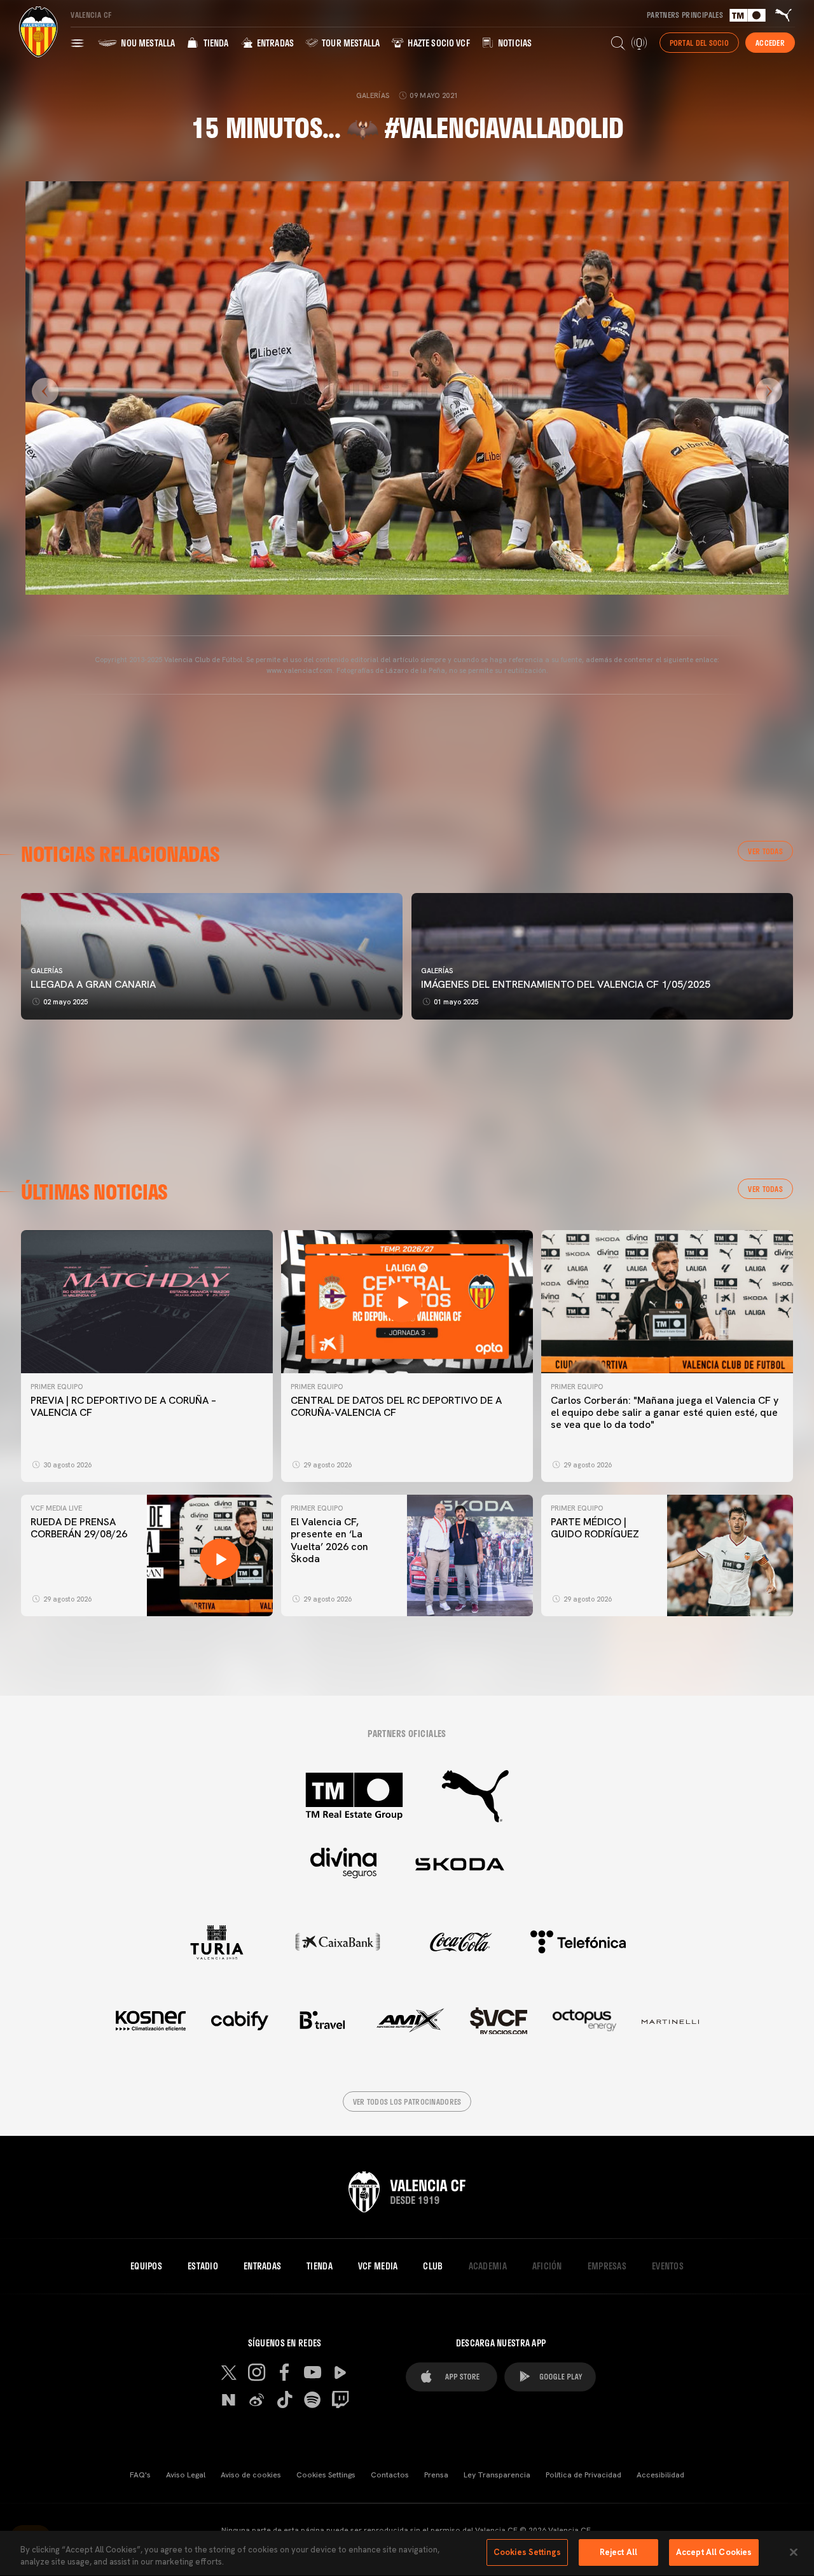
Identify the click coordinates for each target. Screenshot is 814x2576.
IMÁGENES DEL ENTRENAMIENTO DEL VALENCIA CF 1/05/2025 (566, 984)
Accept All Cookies (714, 2552)
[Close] (794, 2552)
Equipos (146, 2266)
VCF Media (378, 2266)
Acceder (770, 43)
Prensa (436, 2475)
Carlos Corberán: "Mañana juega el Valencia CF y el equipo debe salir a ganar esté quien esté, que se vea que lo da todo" (665, 1412)
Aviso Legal (186, 2475)
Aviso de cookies (251, 2475)
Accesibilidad (660, 2475)
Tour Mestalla (350, 43)
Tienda (215, 43)
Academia (488, 2266)
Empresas (607, 2266)
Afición (547, 2266)
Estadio (203, 2266)
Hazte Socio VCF (438, 43)
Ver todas (765, 851)
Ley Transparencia (497, 2475)
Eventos (668, 2266)
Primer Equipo (57, 1387)
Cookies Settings (326, 2475)
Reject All (618, 2552)
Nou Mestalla (147, 43)
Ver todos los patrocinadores (407, 2102)
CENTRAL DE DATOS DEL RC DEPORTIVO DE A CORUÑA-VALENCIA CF (396, 1406)
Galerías (46, 971)
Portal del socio (699, 43)
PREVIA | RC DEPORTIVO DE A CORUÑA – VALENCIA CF (123, 1406)
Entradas (274, 43)
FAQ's (140, 2475)
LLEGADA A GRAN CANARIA (93, 984)
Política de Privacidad (583, 2475)
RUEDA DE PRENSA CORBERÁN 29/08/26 (79, 1528)
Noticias (514, 43)
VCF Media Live (56, 1508)
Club (433, 2266)
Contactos (390, 2475)
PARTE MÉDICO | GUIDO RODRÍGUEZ (596, 1528)
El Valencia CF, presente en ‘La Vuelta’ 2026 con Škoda (329, 1540)
